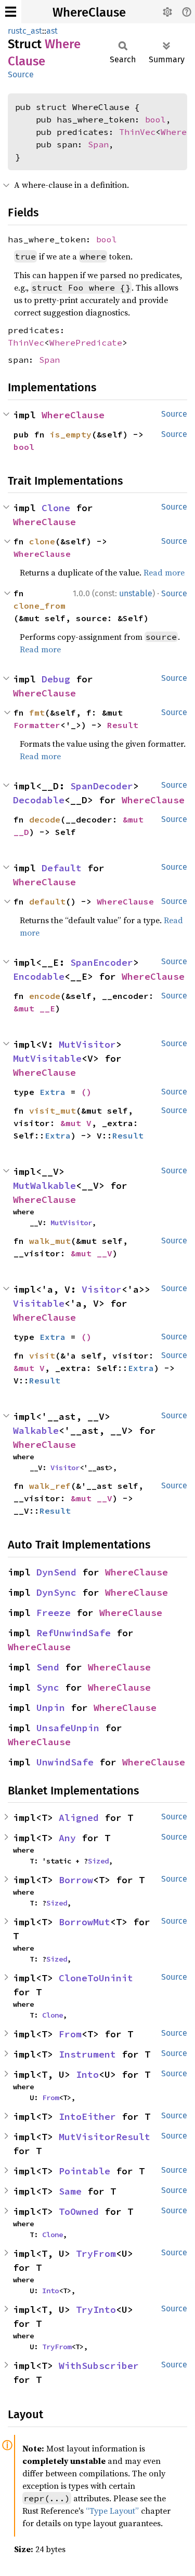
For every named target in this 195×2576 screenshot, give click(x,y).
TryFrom (96, 2253)
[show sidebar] (11, 12)
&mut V (76, 1123)
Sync (48, 1687)
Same (70, 2191)
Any (67, 1838)
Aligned (79, 1818)
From (70, 2034)
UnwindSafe (65, 1762)
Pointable (84, 2171)
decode (45, 819)
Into (87, 2074)
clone (42, 541)
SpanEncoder (102, 962)
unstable (136, 593)
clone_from (40, 606)
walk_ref (50, 1486)
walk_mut (50, 1241)
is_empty (71, 434)
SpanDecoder (102, 786)
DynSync (56, 1592)
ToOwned (79, 2211)
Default (62, 868)
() (86, 1092)
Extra (53, 1092)
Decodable (39, 800)
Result (123, 725)
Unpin (51, 1708)
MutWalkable (44, 1186)
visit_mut (53, 1111)
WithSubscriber (99, 2366)
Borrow (76, 1880)
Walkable (36, 1430)
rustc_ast (25, 31)
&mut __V (92, 1253)
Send (48, 1667)
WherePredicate (86, 342)
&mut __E (34, 1008)
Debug (56, 679)
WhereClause (89, 12)
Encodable (39, 976)
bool (155, 119)
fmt (37, 712)
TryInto (96, 2310)
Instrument (87, 2054)
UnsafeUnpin (68, 1728)
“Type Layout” (112, 2511)
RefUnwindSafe (74, 1633)
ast (52, 31)
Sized (98, 1861)
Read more (164, 572)
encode (45, 996)
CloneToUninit (96, 1978)
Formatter (37, 725)
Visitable (39, 1303)
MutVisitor (87, 1044)
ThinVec (137, 132)
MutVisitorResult (105, 2137)
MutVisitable (47, 1058)
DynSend (56, 1572)
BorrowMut (84, 1922)
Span (98, 144)
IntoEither (87, 2116)
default (47, 901)
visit (42, 1355)
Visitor (102, 1289)
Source (21, 74)
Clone (56, 508)
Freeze (54, 1613)
